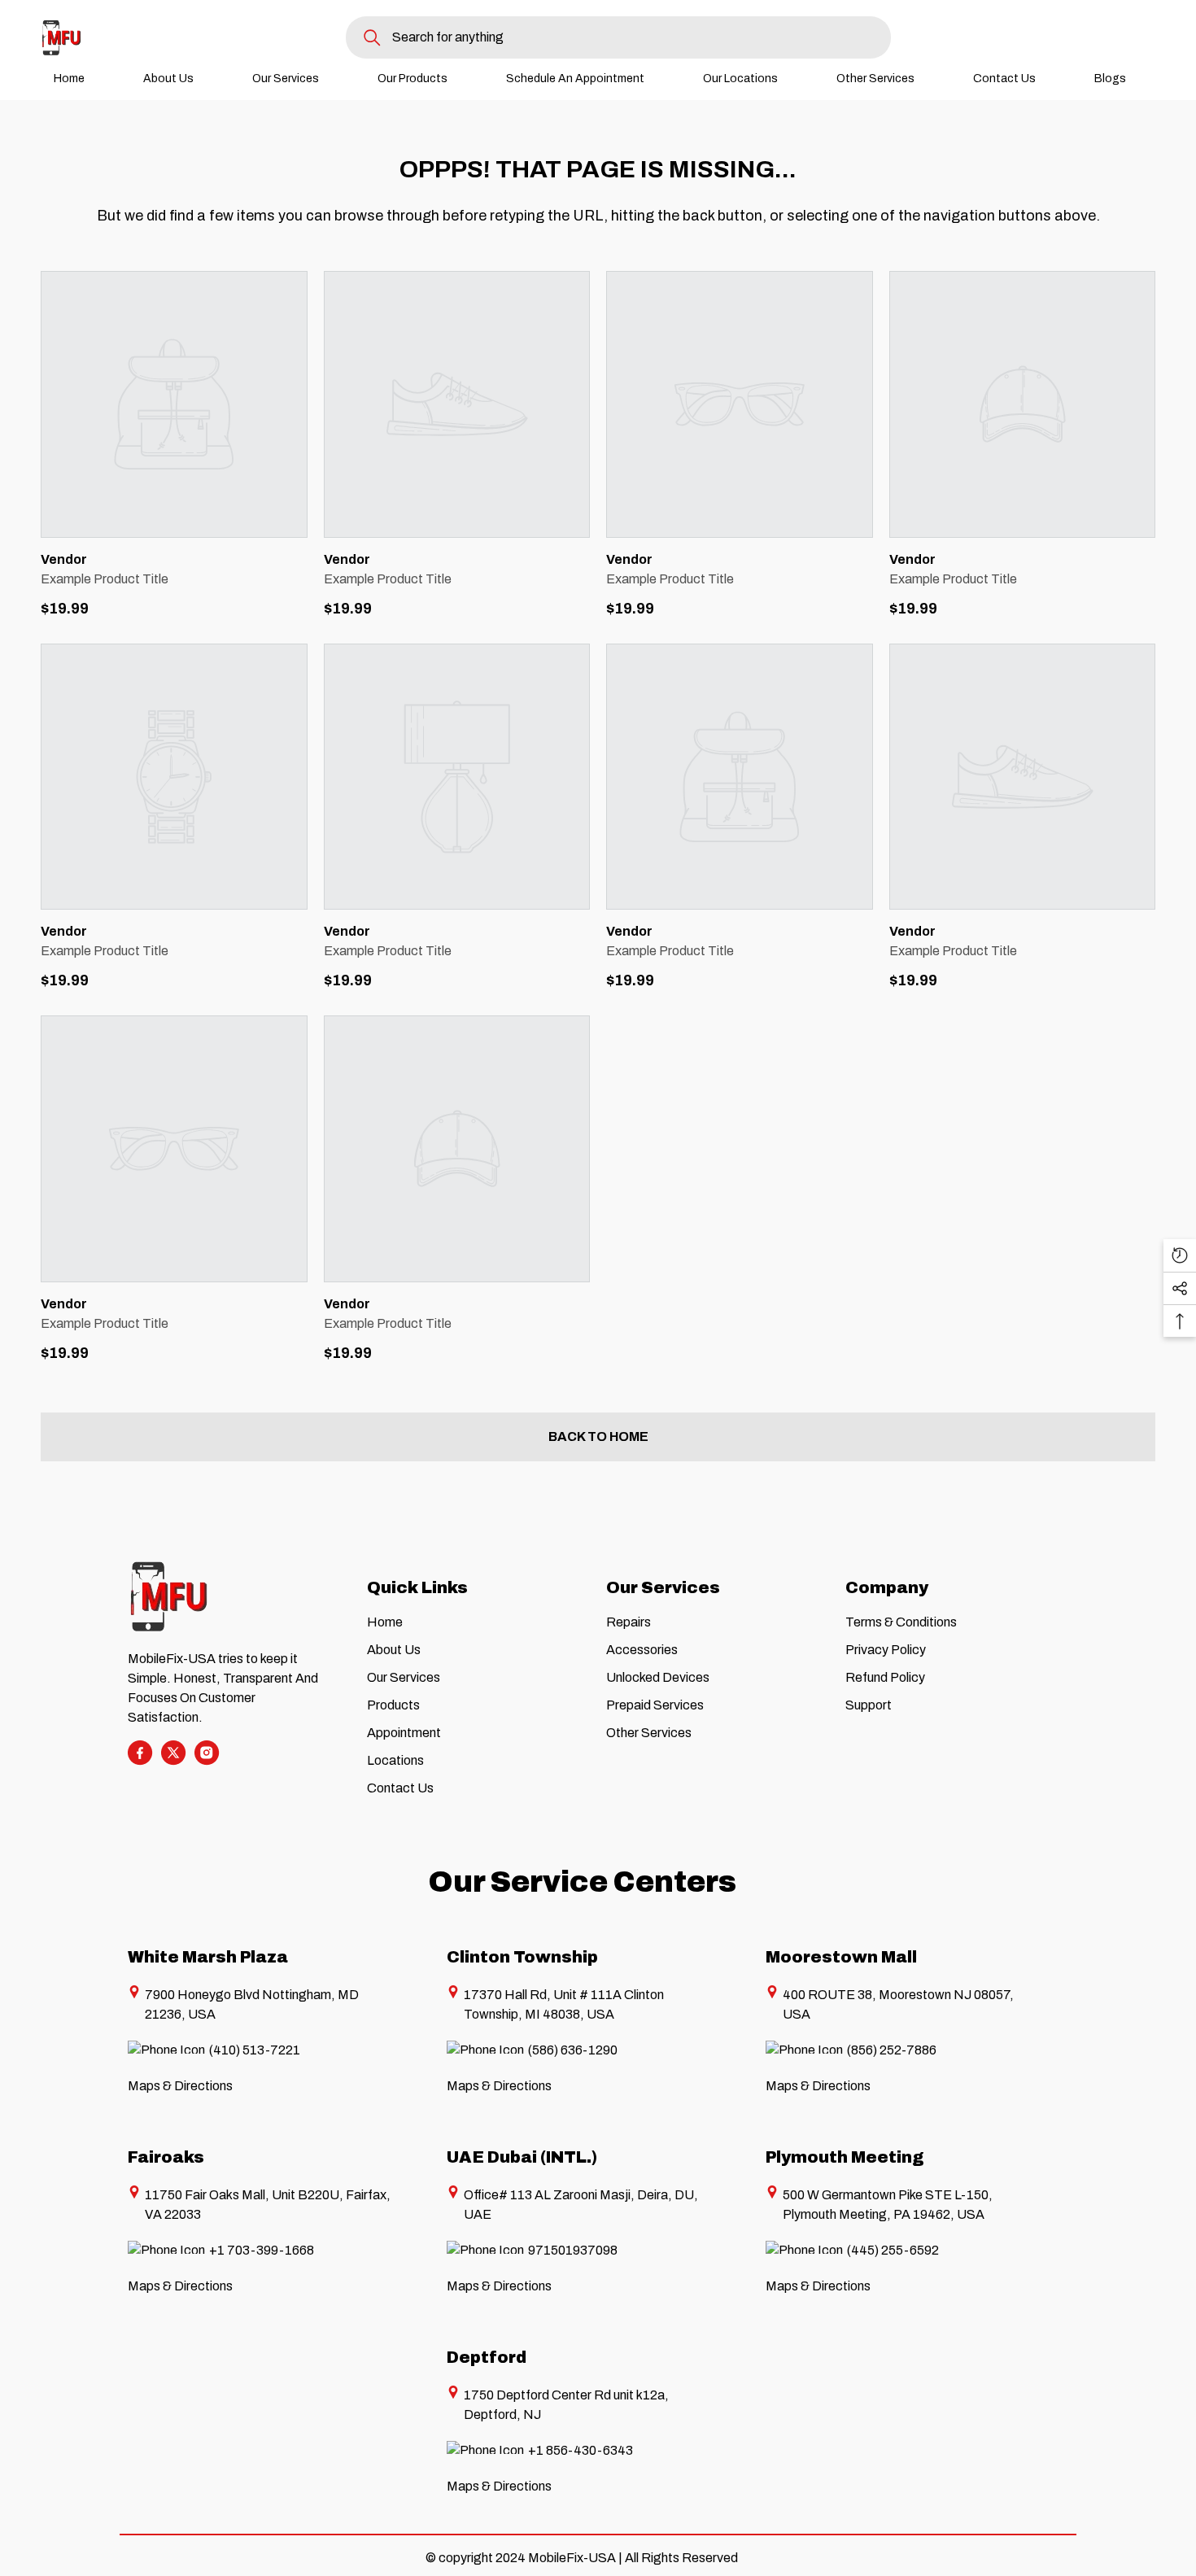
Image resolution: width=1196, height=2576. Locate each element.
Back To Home (598, 1436)
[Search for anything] (618, 37)
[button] (1180, 1255)
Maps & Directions (180, 2086)
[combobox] (642, 37)
